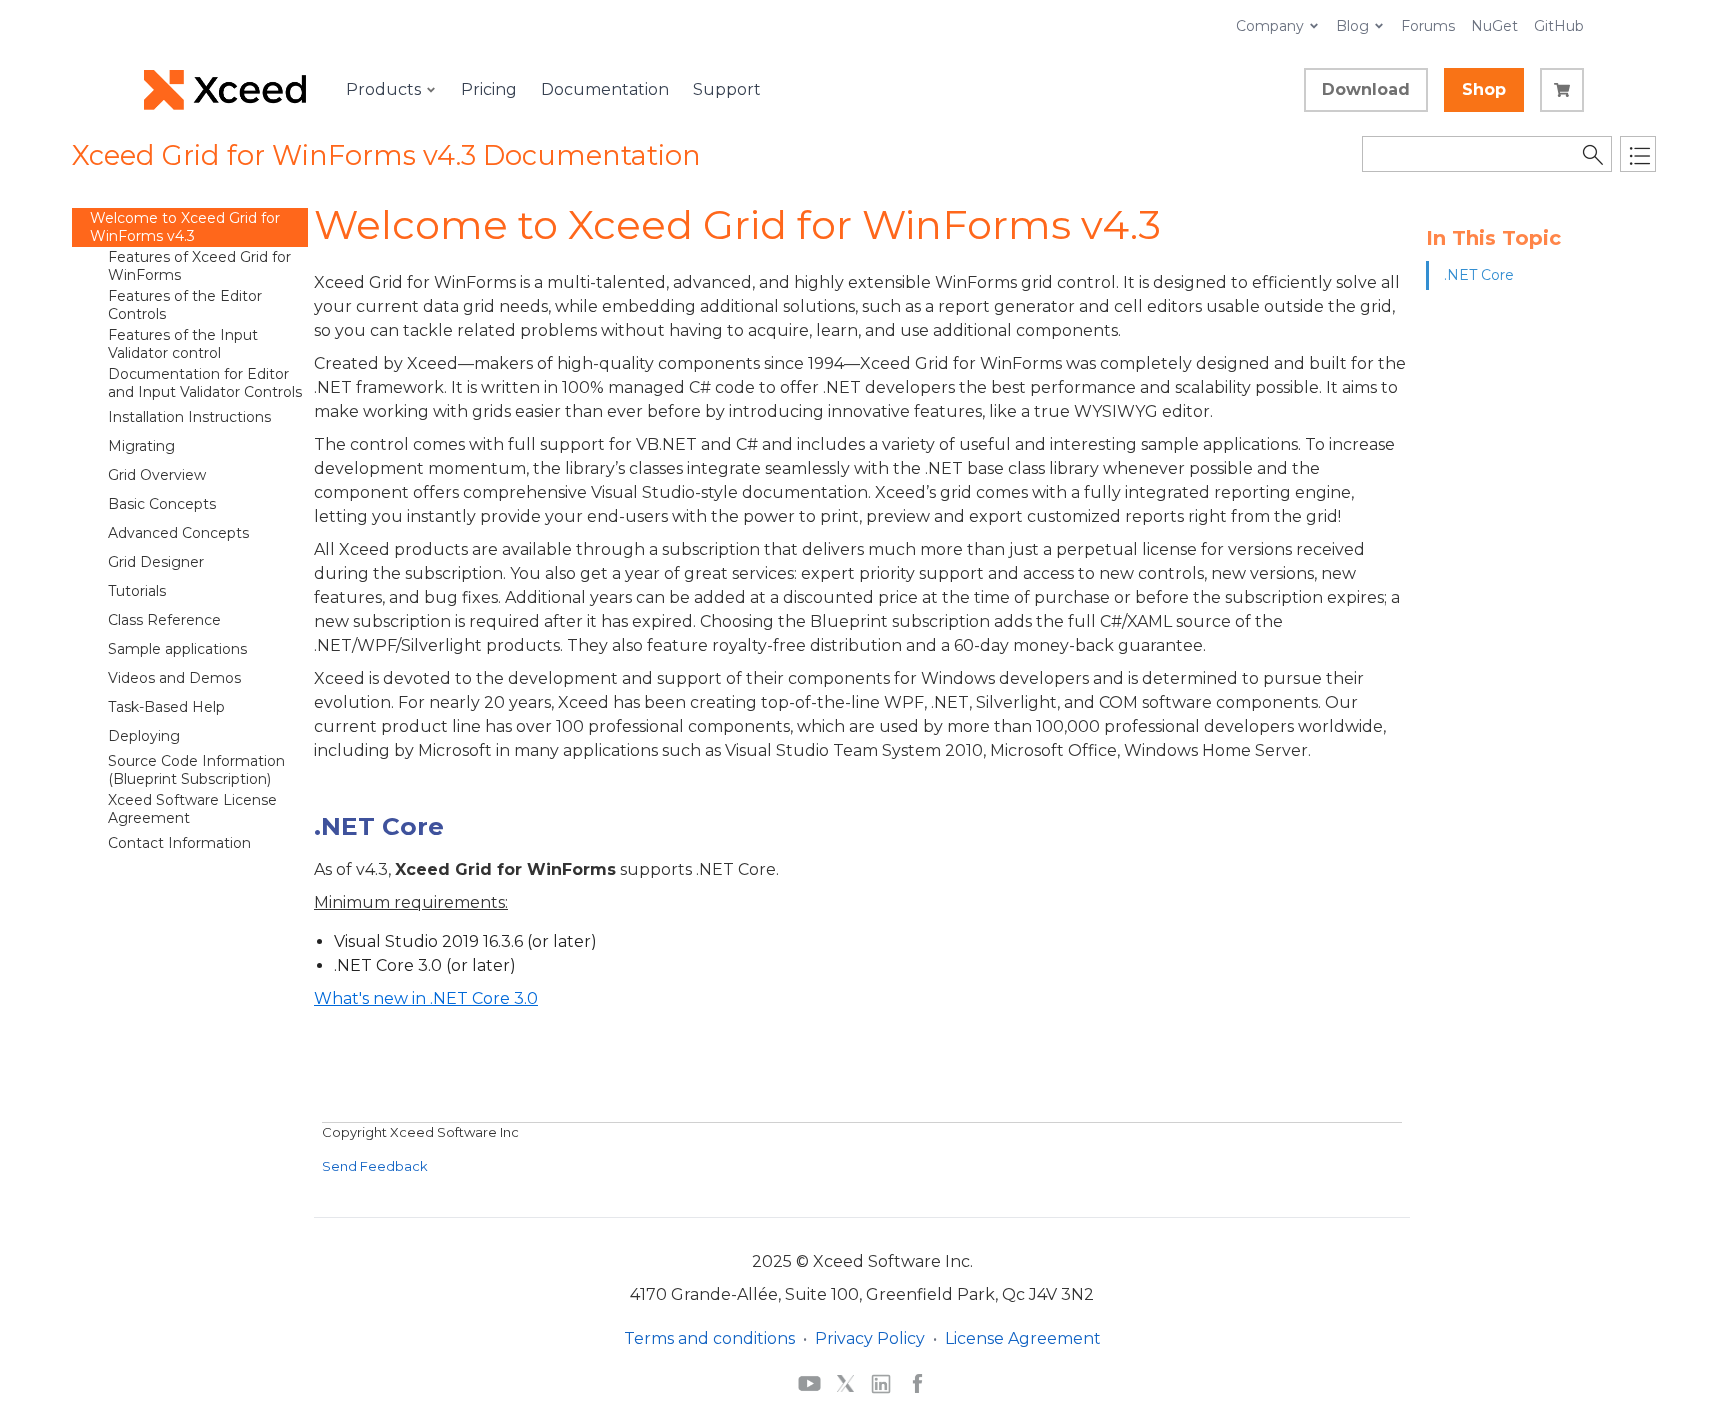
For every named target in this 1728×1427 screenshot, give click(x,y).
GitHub (1559, 26)
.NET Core (1479, 275)
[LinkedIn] (881, 1383)
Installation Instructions (189, 417)
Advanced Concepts (178, 533)
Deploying (144, 736)
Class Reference (164, 620)
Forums (1428, 26)
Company (1270, 26)
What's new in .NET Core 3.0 (426, 998)
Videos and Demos (174, 678)
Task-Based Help (166, 707)
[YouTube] (809, 1383)
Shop (1484, 89)
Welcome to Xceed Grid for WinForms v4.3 (185, 227)
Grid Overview (157, 475)
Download (1366, 89)
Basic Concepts (162, 504)
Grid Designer (156, 562)
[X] (845, 1383)
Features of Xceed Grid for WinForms (199, 266)
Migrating (141, 446)
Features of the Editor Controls (185, 305)
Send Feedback (375, 1166)
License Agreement (1023, 1338)
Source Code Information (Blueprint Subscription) (196, 770)
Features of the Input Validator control (183, 344)
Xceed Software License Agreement (192, 809)
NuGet (1494, 26)
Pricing (489, 89)
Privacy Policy (870, 1338)
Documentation (605, 89)
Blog (1352, 26)
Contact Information (179, 843)
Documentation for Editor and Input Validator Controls (205, 383)
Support (727, 89)
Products (383, 89)
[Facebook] (917, 1383)
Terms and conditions (709, 1338)
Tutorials (137, 591)
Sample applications (177, 649)
